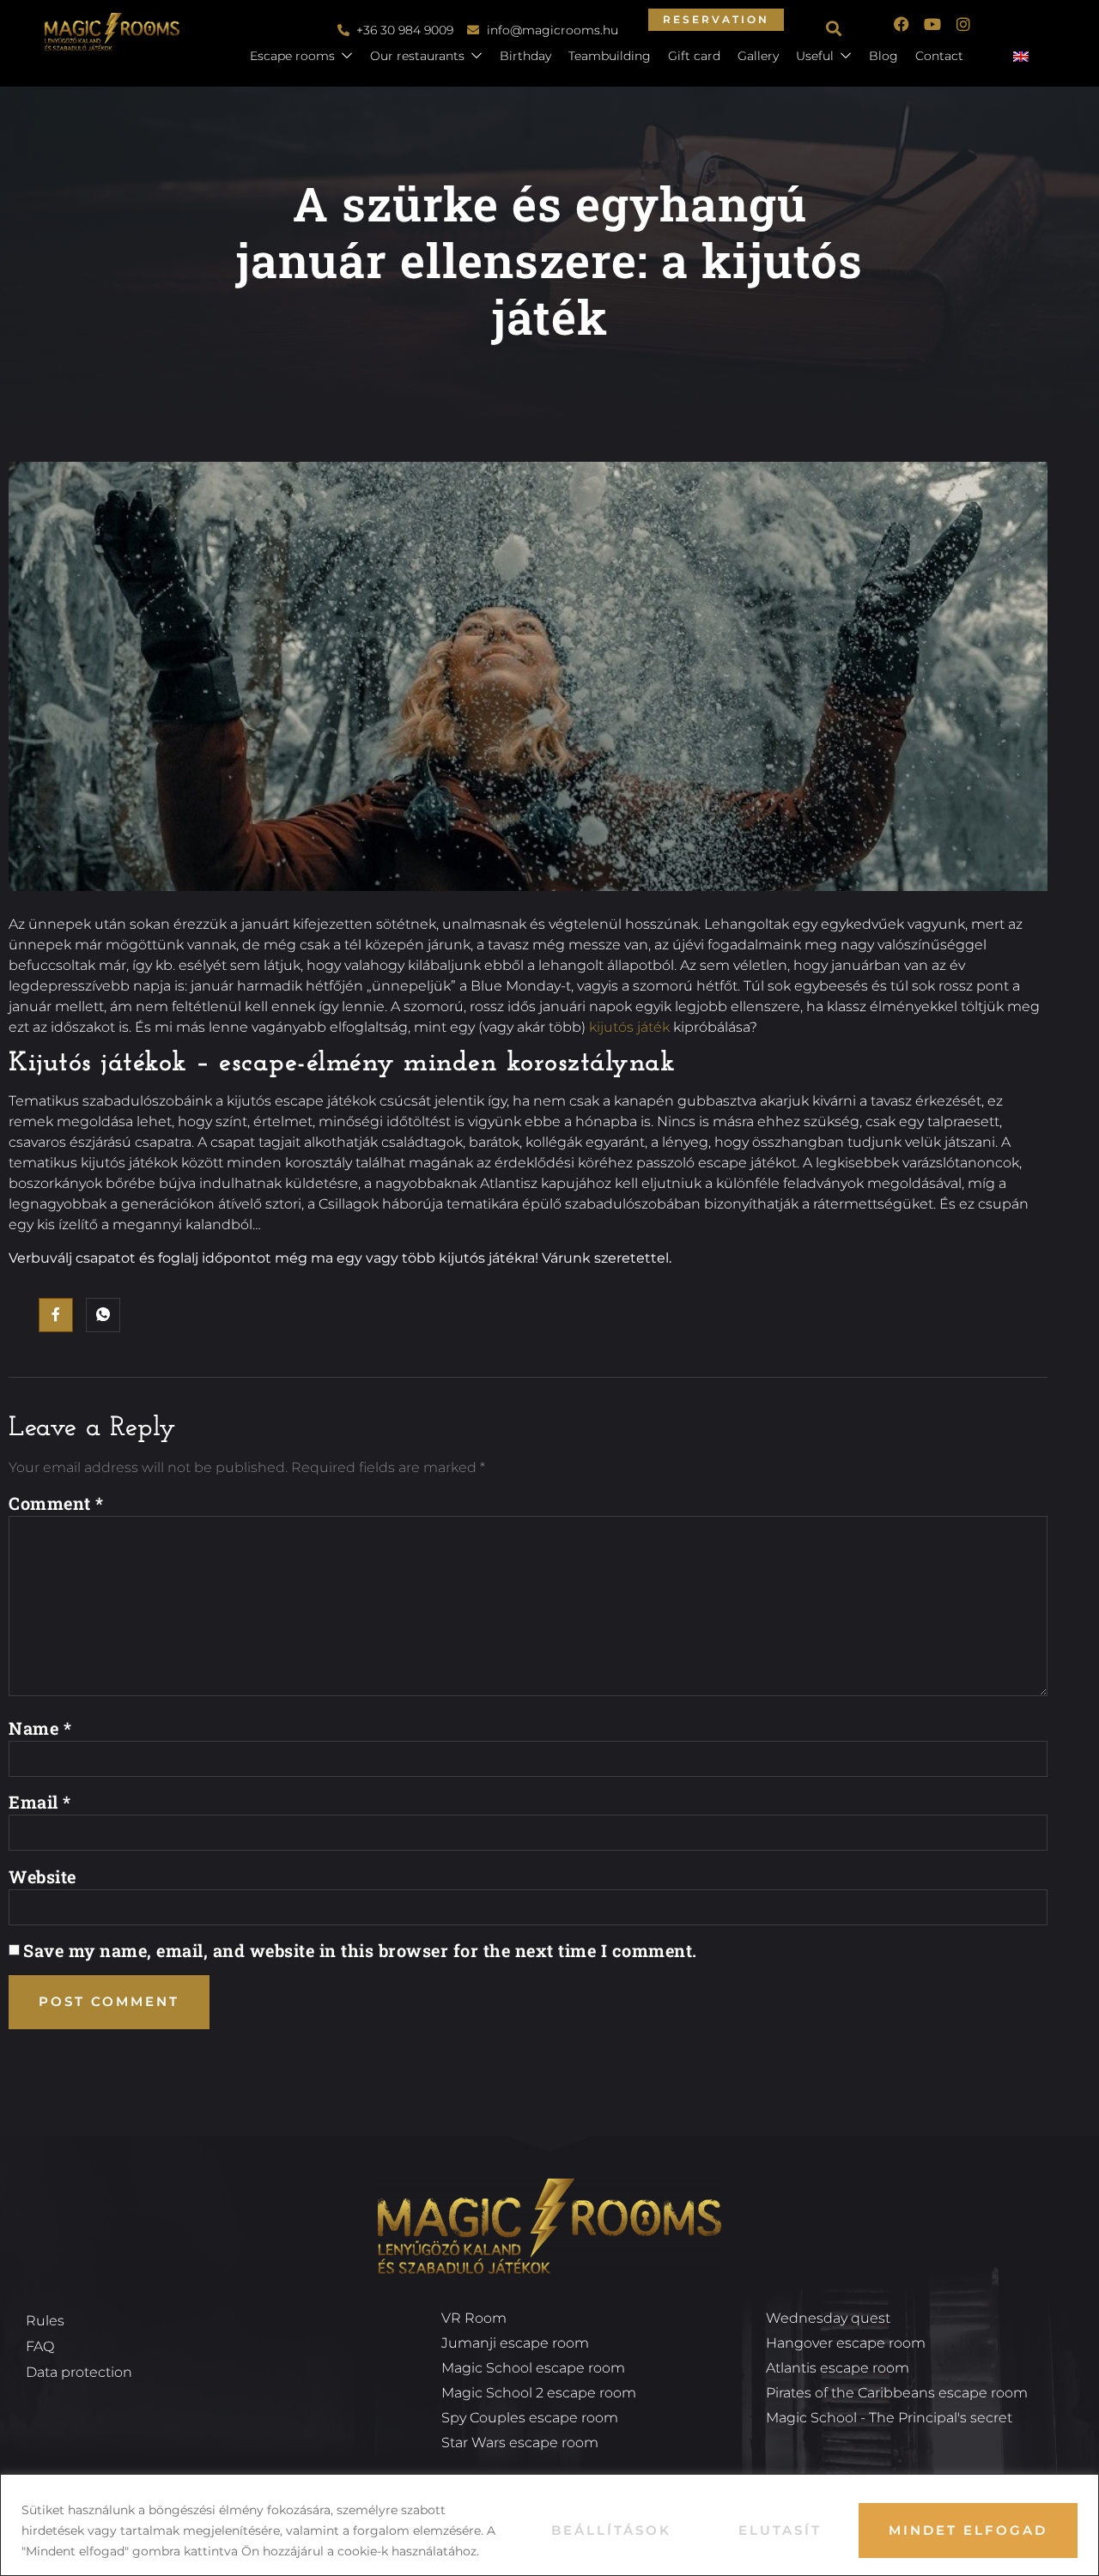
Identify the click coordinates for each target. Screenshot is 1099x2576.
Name (40, 1728)
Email (40, 1802)
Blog (883, 56)
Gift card (694, 56)
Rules (45, 2321)
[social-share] (56, 1315)
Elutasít (780, 2530)
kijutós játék (629, 1027)
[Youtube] (932, 24)
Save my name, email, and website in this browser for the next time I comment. (360, 1950)
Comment (56, 1503)
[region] (549, 2525)
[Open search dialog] (835, 30)
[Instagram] (963, 24)
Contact (939, 56)
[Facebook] (902, 24)
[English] (1028, 58)
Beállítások (611, 2530)
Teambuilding (610, 56)
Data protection (79, 2372)
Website (43, 1876)
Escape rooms (292, 56)
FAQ (40, 2346)
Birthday (525, 56)
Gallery (758, 56)
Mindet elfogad (968, 2530)
